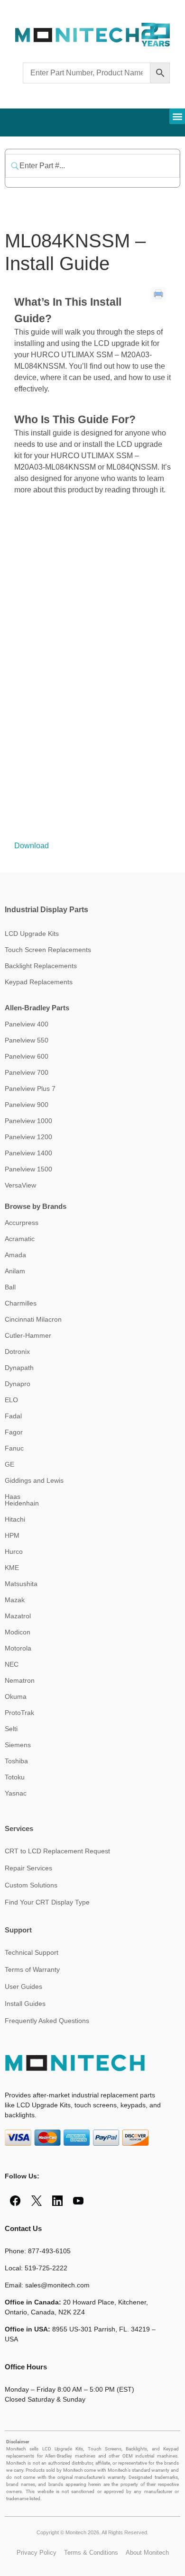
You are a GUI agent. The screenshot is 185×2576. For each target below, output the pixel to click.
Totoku (15, 1777)
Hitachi (15, 1519)
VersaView (20, 1185)
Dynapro (18, 1384)
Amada (15, 1255)
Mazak (15, 1600)
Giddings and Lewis (34, 1480)
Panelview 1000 (28, 1121)
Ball (10, 1287)
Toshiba (16, 1761)
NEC (12, 1664)
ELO (11, 1400)
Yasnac (16, 1793)
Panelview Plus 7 (30, 1088)
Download (32, 846)
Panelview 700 (27, 1072)
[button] (177, 116)
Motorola (18, 1648)
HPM (12, 1535)
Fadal (13, 1416)
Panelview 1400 (28, 1153)
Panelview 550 (27, 1040)
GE (9, 1464)
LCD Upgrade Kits (32, 934)
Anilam (15, 1271)
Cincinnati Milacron (33, 1319)
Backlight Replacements (41, 966)
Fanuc (14, 1448)
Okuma (16, 1696)
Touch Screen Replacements (48, 950)
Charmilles (21, 1303)
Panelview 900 (27, 1105)
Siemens (18, 1745)
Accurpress (22, 1223)
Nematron (20, 1680)
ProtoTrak (19, 1713)
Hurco (14, 1551)
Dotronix (17, 1351)
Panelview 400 (27, 1024)
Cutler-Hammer (28, 1335)
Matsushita (21, 1584)
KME (12, 1568)
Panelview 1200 (28, 1137)
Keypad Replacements (39, 982)
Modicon (18, 1632)
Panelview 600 (27, 1056)
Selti (11, 1729)
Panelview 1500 (28, 1169)
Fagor (14, 1432)
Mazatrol (18, 1616)
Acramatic (20, 1239)
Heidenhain (22, 1503)
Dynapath (19, 1368)
